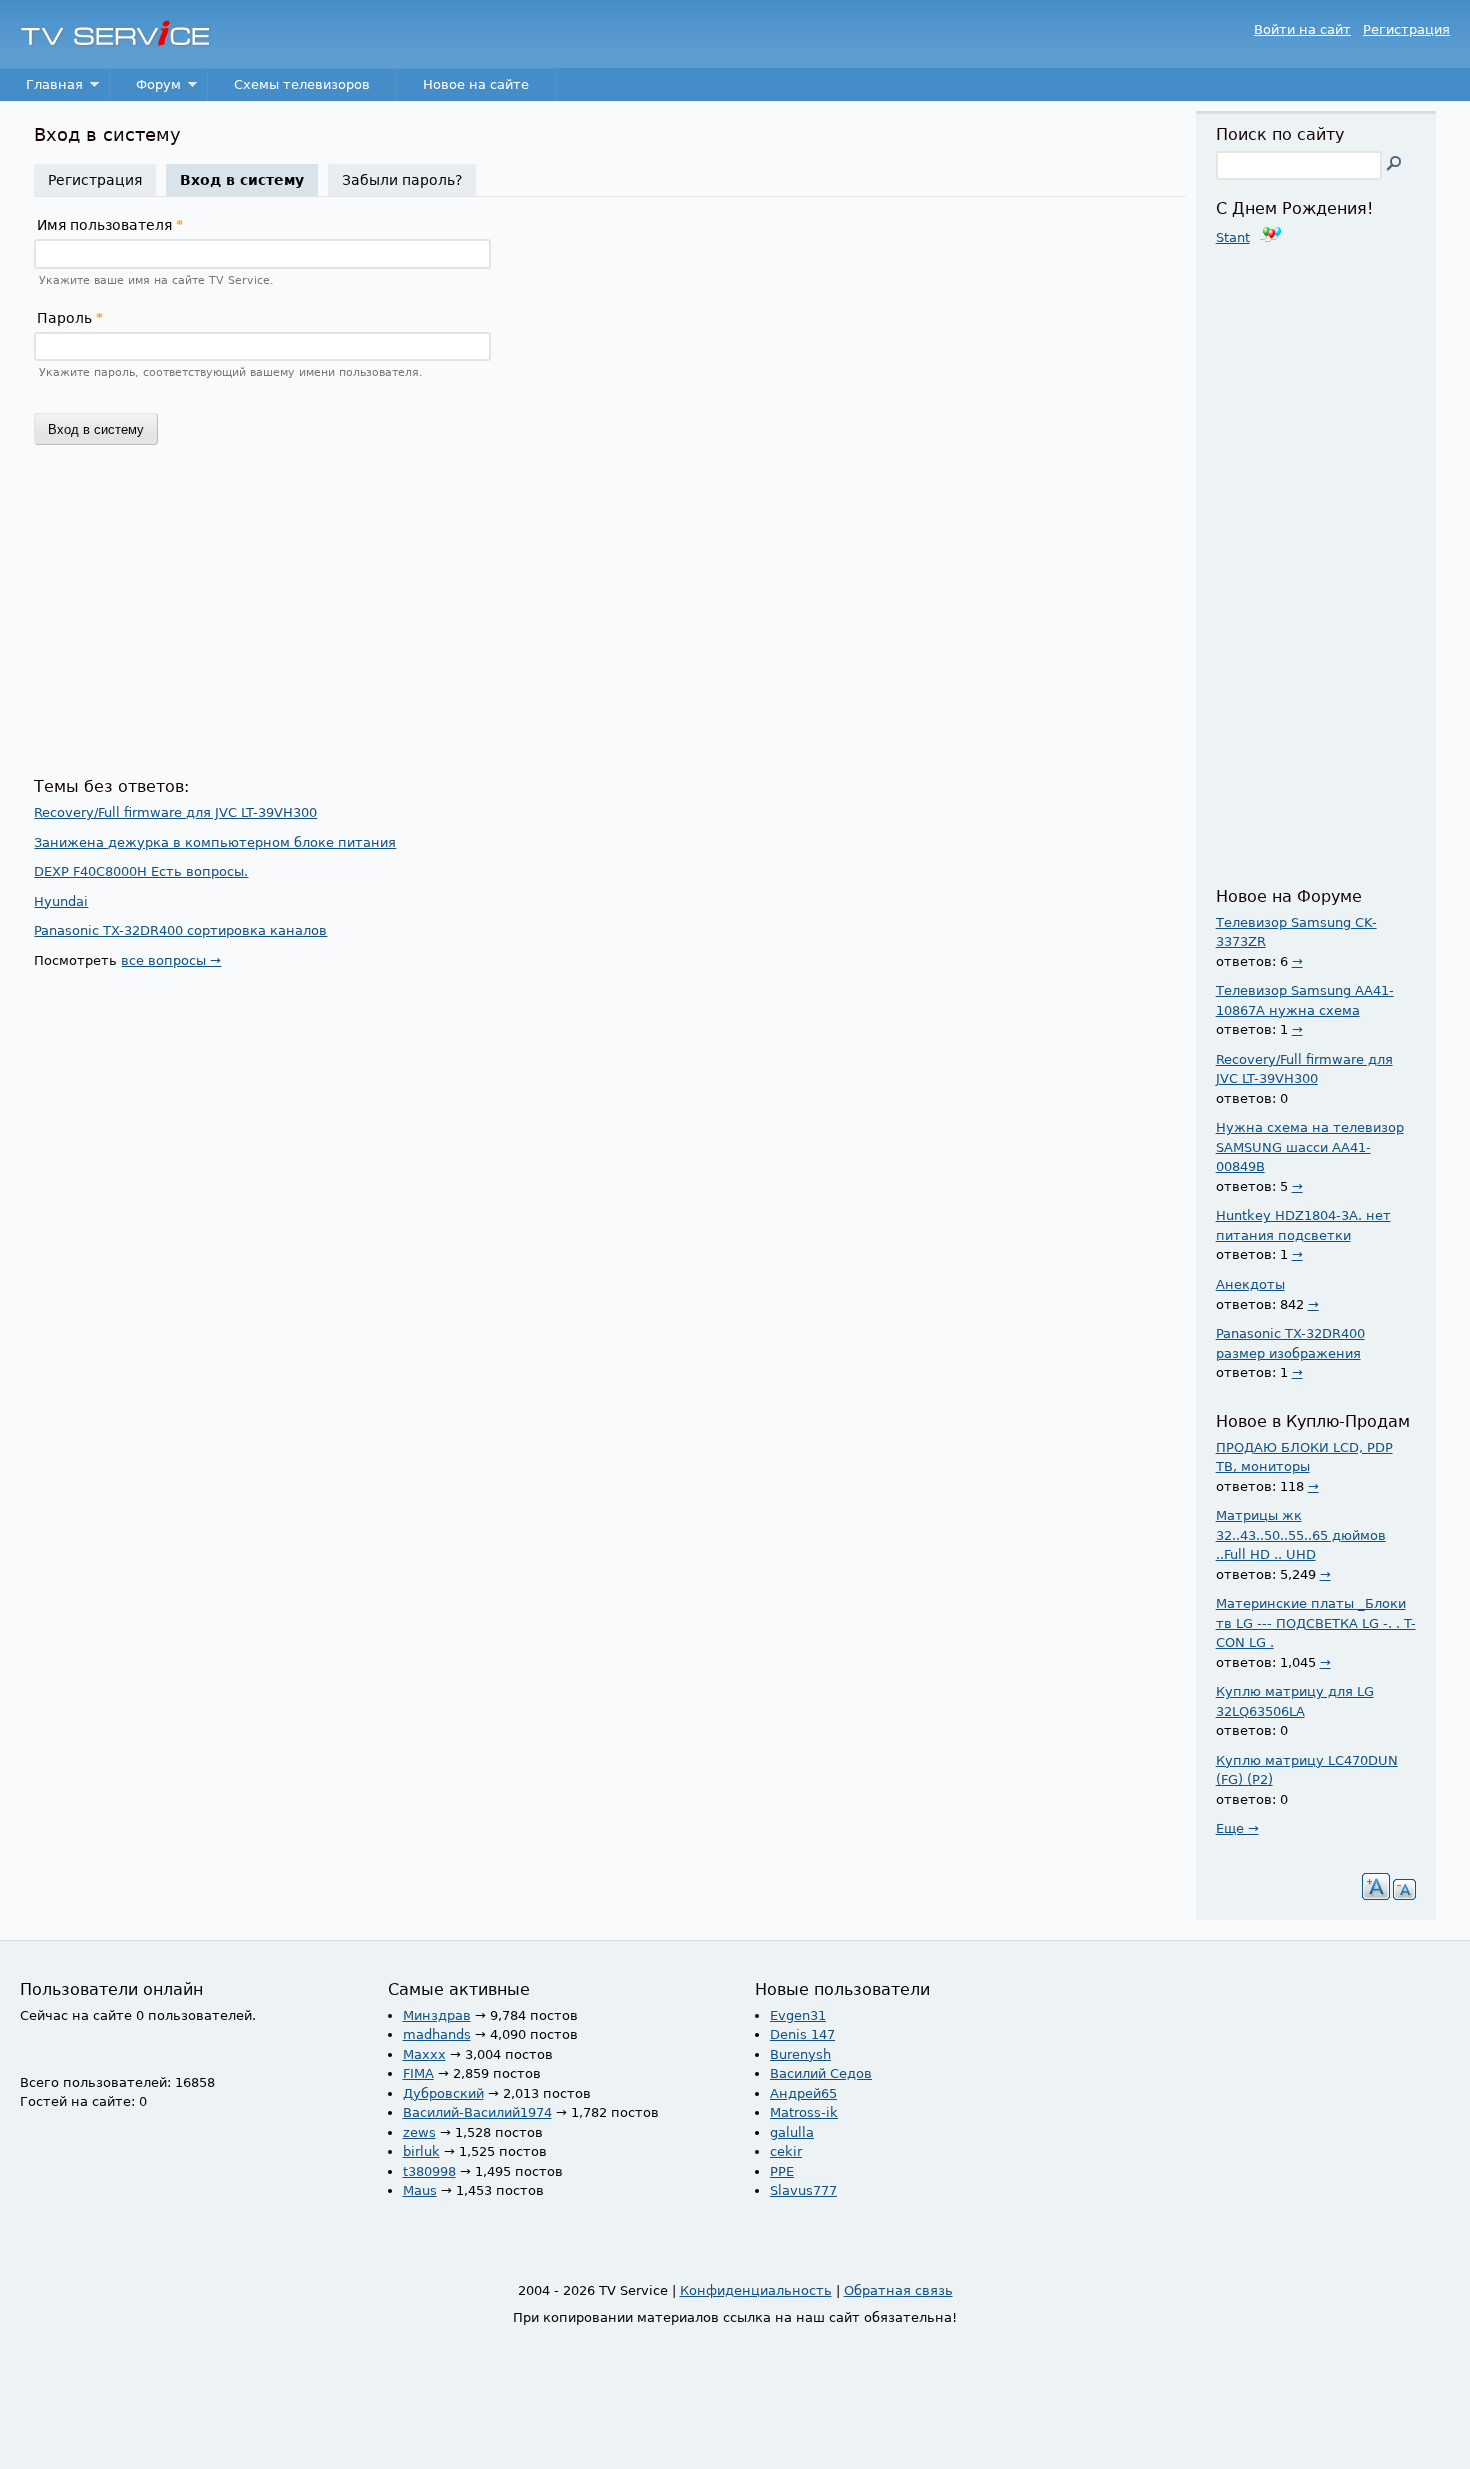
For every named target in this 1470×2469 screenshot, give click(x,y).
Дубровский (443, 2093)
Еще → (1237, 1828)
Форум (145, 89)
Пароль (70, 318)
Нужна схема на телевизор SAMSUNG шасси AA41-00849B (1310, 1147)
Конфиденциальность (756, 2290)
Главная (41, 89)
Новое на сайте (476, 84)
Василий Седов (821, 2073)
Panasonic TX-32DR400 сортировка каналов (180, 930)
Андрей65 (803, 2093)
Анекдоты (1250, 1284)
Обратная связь (898, 2290)
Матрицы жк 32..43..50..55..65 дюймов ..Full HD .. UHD (1301, 1535)
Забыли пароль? (402, 180)
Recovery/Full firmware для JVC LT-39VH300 (175, 812)
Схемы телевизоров (302, 84)
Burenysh (800, 2054)
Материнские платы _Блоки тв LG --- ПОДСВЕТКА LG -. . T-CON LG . (1316, 1623)
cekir (786, 2151)
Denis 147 (802, 2034)
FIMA (418, 2073)
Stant (1233, 237)
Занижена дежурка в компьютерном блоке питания (215, 842)
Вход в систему (249, 180)
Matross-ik (804, 2112)
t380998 (429, 2171)
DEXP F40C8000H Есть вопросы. (141, 871)
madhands (437, 2034)
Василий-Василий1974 (477, 2112)
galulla (792, 2132)
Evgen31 (798, 2015)
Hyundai (61, 901)
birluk (421, 2151)
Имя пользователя (110, 225)
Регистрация (1406, 29)
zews (419, 2132)
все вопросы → (171, 960)
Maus (420, 2190)
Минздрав (437, 2015)
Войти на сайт (1302, 29)
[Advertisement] (609, 618)
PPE (782, 2171)
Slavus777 (803, 2190)
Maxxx (424, 2054)
